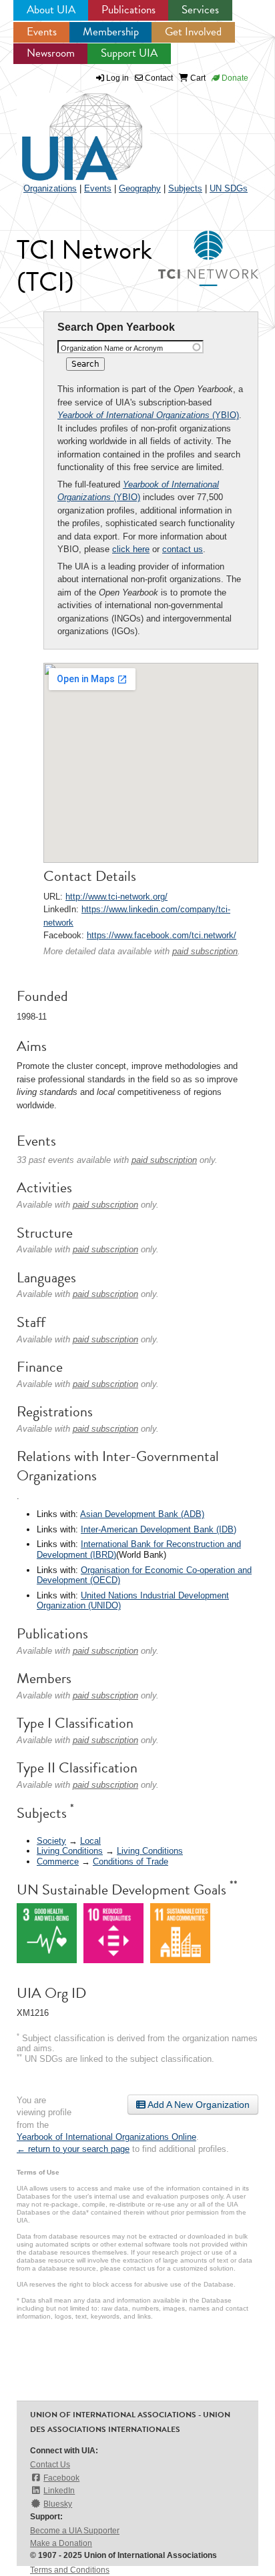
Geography (140, 188)
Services (200, 10)
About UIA (51, 10)
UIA (67, 129)
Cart (197, 78)
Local (90, 1841)
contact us (183, 549)
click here (131, 549)
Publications (128, 10)
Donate (234, 78)
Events (42, 32)
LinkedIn (59, 2491)
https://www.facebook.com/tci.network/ (162, 935)
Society (51, 1841)
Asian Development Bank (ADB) (142, 1514)
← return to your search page (73, 2149)
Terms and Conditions (70, 2570)
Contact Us (50, 2465)
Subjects (185, 188)
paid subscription (205, 951)
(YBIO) (148, 415)
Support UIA (129, 53)
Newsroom (51, 53)
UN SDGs (229, 188)
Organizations (50, 188)
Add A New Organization (198, 2105)
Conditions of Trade (130, 1861)
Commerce (58, 1861)
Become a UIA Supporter (75, 2531)
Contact (158, 78)
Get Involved (193, 32)
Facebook (61, 2478)
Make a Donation (61, 2543)
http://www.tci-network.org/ (116, 897)
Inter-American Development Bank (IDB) (159, 1529)
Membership (111, 32)
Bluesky (58, 2504)
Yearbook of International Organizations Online (106, 2137)
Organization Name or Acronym (112, 348)
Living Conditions (70, 1851)
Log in (117, 78)
